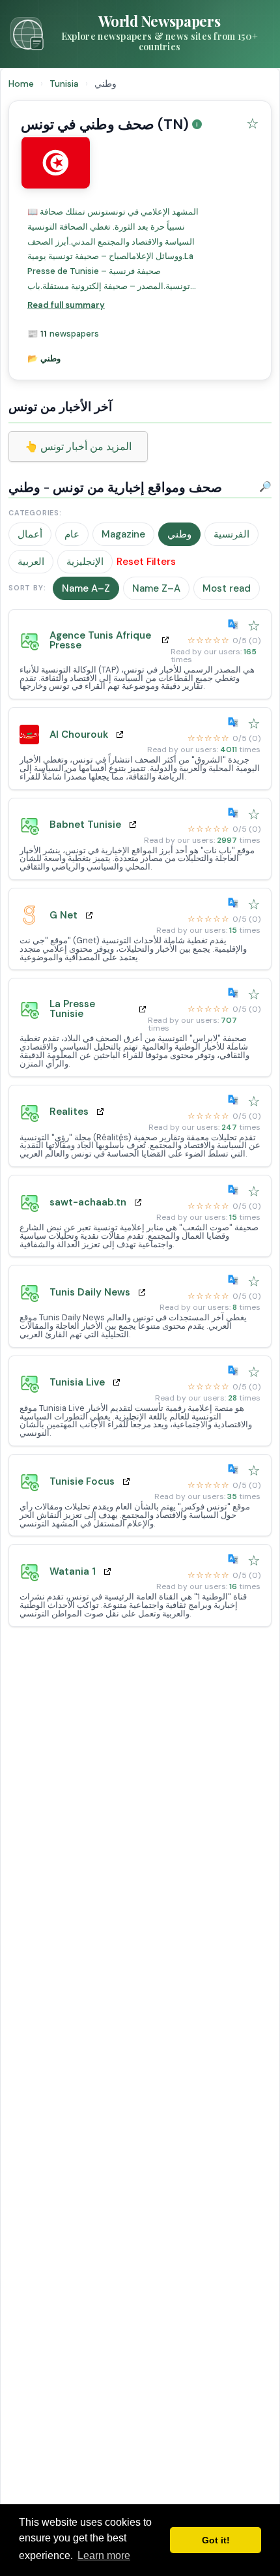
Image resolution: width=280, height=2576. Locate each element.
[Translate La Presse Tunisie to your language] (236, 993)
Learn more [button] (104, 2555)
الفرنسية (231, 534)
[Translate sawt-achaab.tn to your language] (236, 1190)
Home (21, 83)
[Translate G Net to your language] (236, 903)
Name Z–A (156, 588)
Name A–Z (86, 588)
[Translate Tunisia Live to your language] (236, 1371)
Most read (227, 588)
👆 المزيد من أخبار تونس (78, 447)
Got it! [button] (216, 2540)
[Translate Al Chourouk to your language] (236, 722)
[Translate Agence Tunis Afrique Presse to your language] (236, 624)
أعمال (30, 534)
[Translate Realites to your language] (236, 1100)
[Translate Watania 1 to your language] (236, 1559)
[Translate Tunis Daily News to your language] (236, 1280)
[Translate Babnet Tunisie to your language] (236, 813)
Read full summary (66, 305)
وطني (179, 534)
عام (72, 534)
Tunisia (65, 83)
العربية (31, 562)
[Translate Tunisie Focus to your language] (236, 1469)
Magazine (123, 534)
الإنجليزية (85, 562)
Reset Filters (146, 562)
